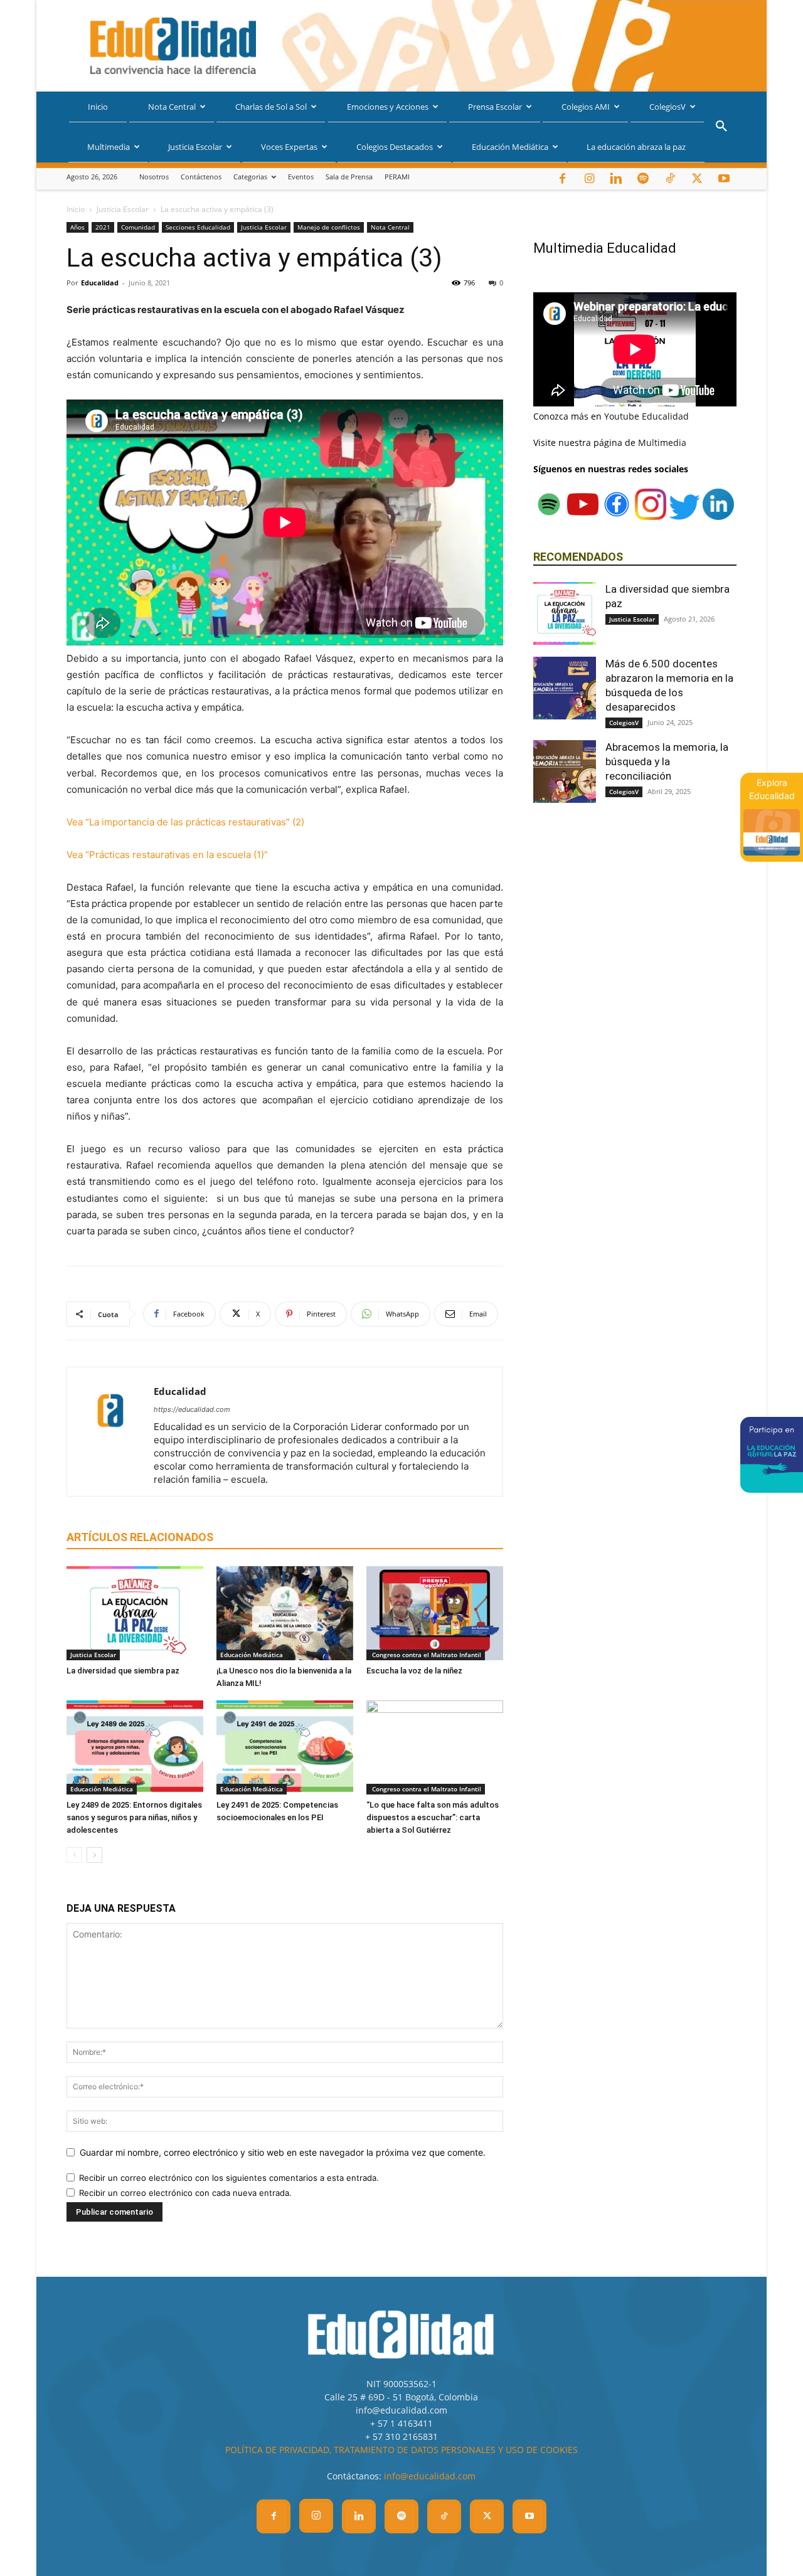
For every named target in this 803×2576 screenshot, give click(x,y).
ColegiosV (667, 107)
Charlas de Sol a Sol (271, 107)
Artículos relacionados (140, 1537)
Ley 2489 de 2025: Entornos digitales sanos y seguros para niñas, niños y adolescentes (134, 1817)
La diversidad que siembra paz (123, 1671)
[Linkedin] (616, 179)
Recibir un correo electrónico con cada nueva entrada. (185, 2193)
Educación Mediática (510, 147)
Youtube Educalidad (646, 416)
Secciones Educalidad (198, 227)
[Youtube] (724, 179)
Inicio (98, 107)
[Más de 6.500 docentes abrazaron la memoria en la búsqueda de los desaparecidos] (565, 688)
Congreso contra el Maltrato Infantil (426, 1655)
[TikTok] (670, 179)
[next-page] (94, 1855)
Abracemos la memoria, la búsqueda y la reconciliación (667, 761)
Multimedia (109, 147)
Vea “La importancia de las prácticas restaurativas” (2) (185, 822)
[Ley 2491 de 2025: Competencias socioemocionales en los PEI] (285, 1747)
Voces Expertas (289, 147)
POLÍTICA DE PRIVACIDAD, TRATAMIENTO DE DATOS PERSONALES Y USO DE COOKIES (401, 2450)
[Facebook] (562, 179)
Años (77, 227)
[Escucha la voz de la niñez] (435, 1613)
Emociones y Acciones (388, 107)
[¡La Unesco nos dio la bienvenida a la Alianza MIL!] (285, 1613)
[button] (721, 128)
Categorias (250, 177)
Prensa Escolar (495, 107)
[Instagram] (589, 179)
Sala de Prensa (349, 177)
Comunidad (138, 227)
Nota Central (172, 107)
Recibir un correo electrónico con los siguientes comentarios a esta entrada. (229, 2178)
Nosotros (154, 177)
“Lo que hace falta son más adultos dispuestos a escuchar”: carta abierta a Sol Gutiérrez (433, 1817)
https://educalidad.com (192, 1409)
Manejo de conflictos (329, 227)
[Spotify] (643, 179)
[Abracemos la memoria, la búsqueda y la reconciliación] (565, 771)
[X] (697, 179)
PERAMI (397, 177)
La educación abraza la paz (636, 147)
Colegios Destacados (395, 147)
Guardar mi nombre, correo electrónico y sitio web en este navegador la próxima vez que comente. (283, 2152)
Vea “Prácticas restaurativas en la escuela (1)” (167, 855)
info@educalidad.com (430, 2476)
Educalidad (100, 283)
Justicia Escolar (195, 147)
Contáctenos (201, 177)
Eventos (301, 177)
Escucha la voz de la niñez (414, 1671)
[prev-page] (74, 1855)
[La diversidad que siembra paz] (135, 1613)
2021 (103, 227)
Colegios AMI (586, 107)
